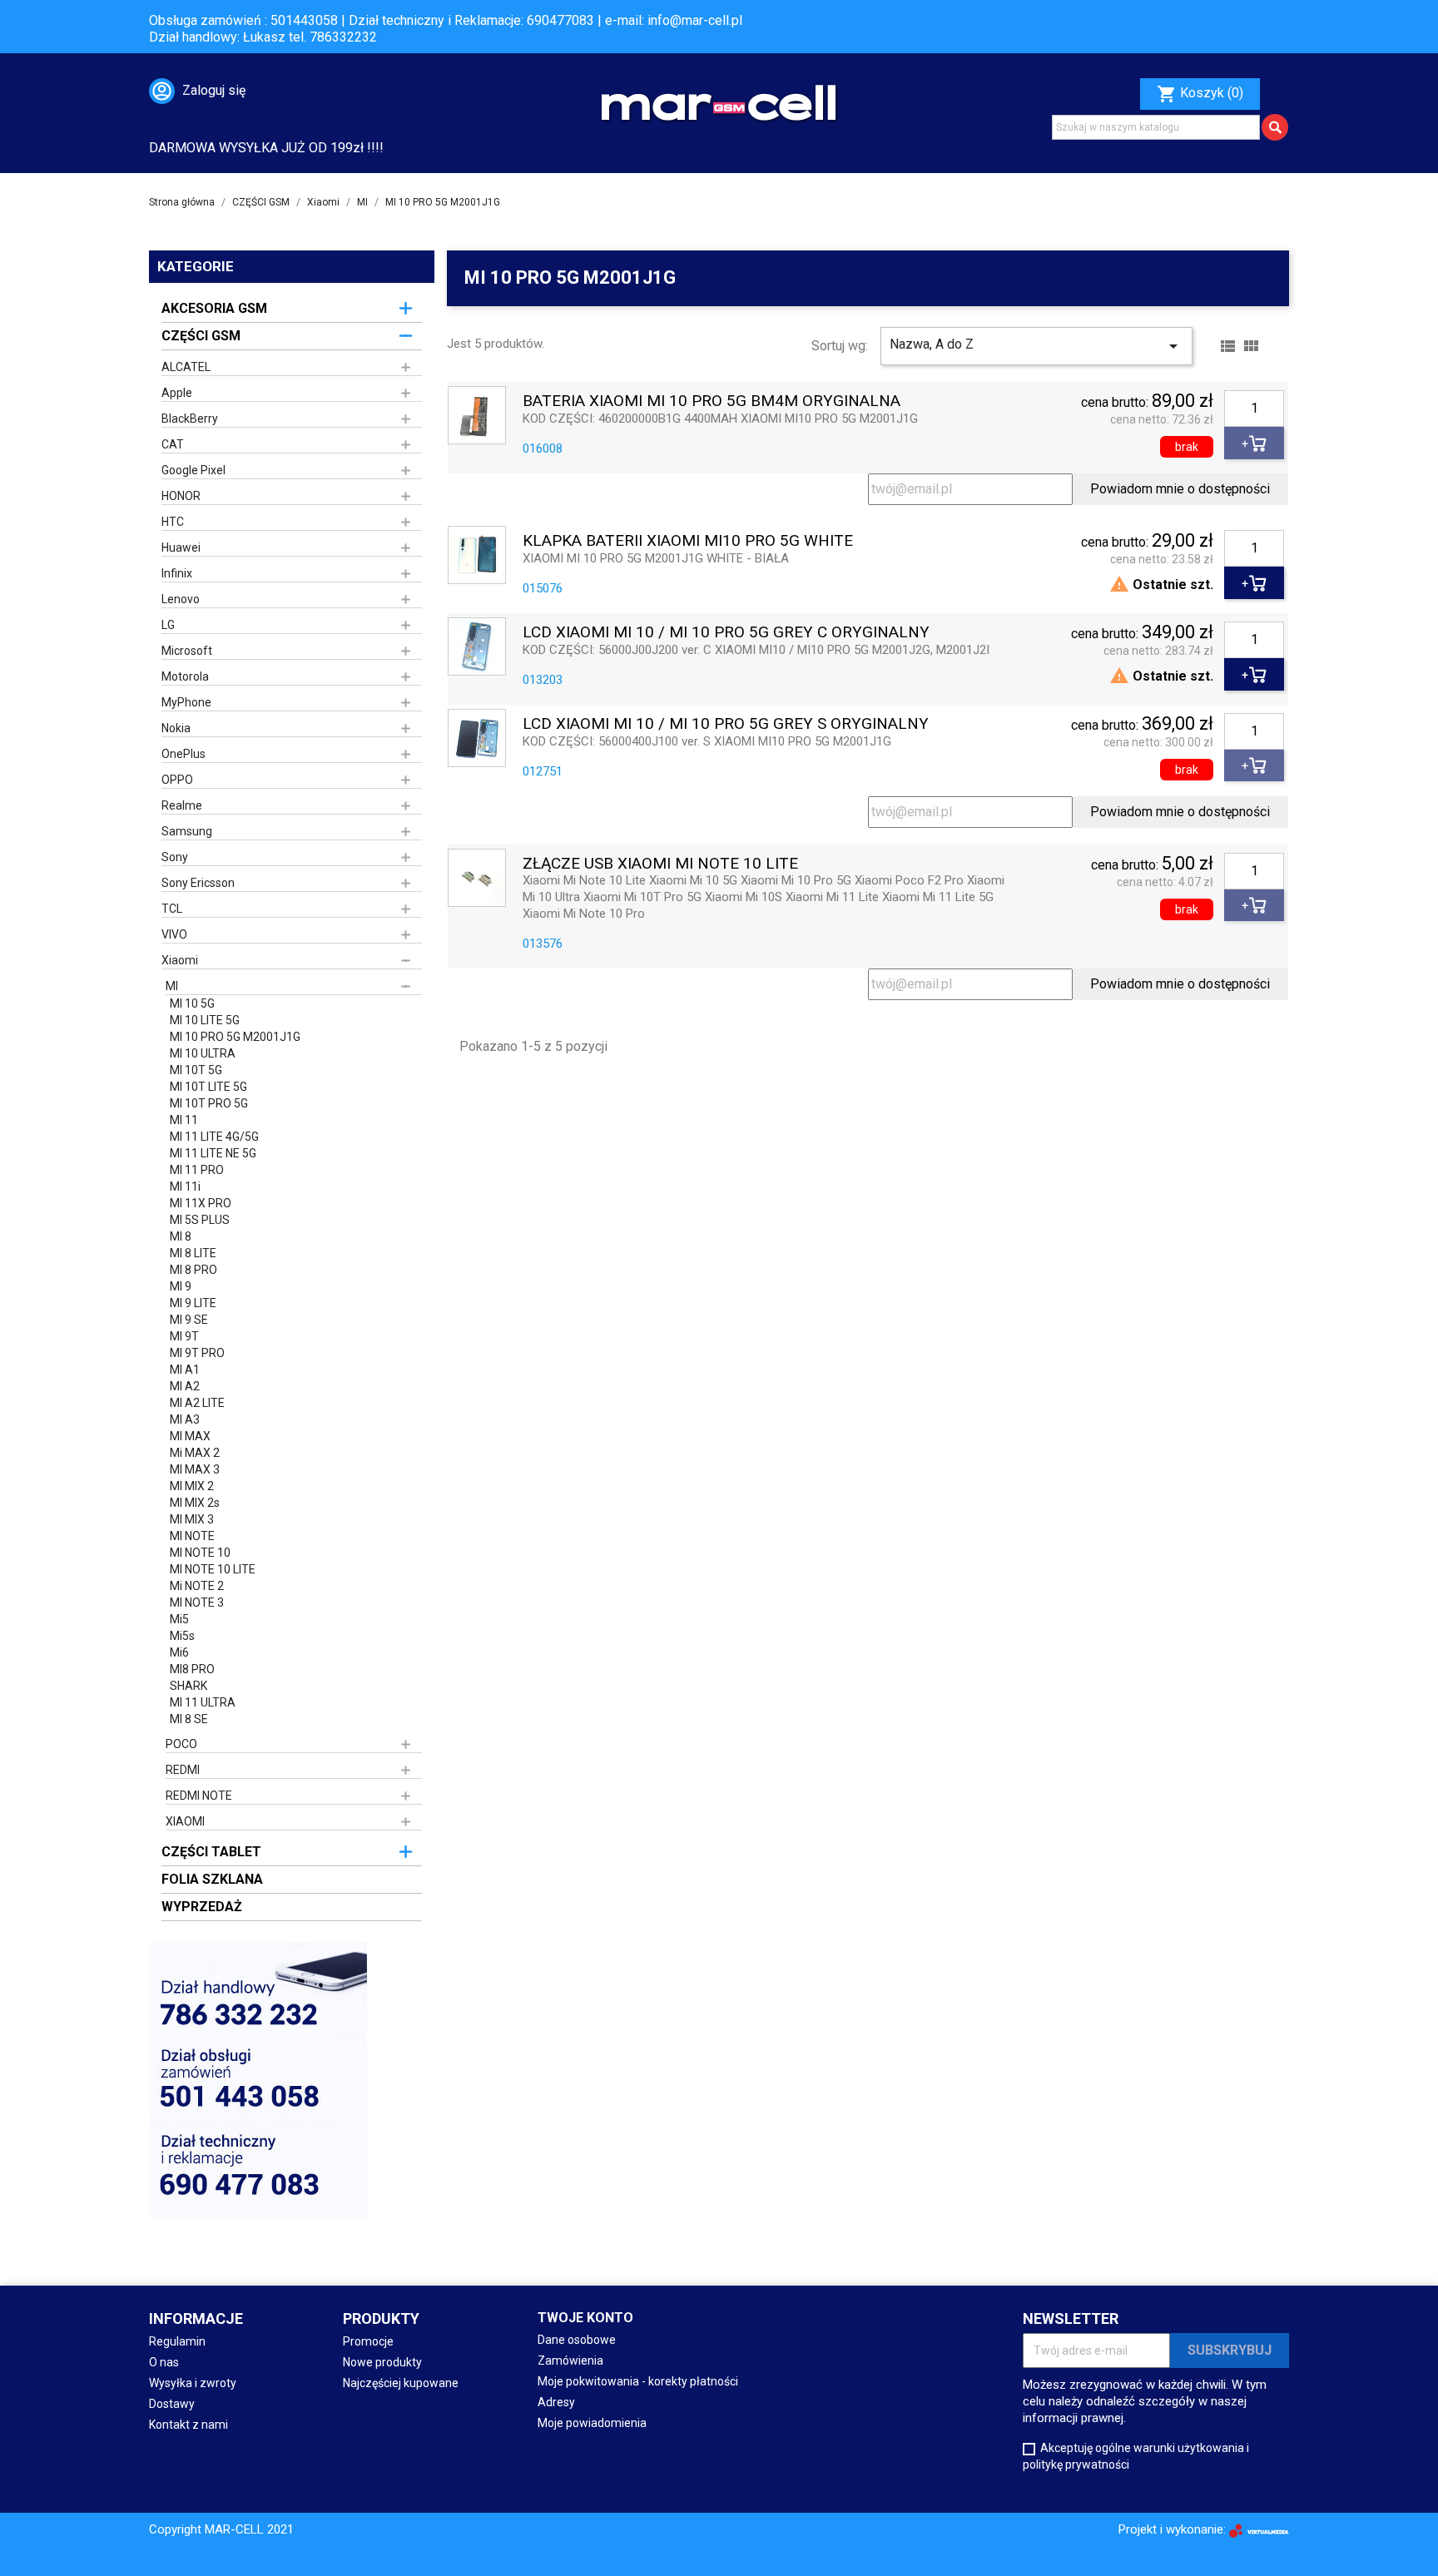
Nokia (176, 728)
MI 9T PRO (197, 1353)
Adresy (556, 2402)
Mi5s (182, 1636)
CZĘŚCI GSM (201, 336)
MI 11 (184, 1120)
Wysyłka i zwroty (193, 2383)
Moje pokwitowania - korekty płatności (638, 2381)
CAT (173, 444)
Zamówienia (570, 2361)
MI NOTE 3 (197, 1603)
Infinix (177, 573)
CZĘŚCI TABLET (211, 1852)
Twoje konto (585, 2318)
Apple (177, 393)
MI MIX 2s (195, 1503)
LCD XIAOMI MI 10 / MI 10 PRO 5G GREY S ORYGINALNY (726, 724)
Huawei (181, 547)
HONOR (181, 496)
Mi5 (179, 1619)
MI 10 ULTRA (203, 1053)
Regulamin (177, 2341)
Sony (175, 857)
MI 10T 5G (196, 1070)
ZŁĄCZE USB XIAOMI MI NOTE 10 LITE (660, 864)
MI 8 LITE (193, 1253)
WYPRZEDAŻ (202, 1907)
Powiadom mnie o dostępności (1180, 489)
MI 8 (181, 1236)
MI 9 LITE (193, 1303)
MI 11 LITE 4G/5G (214, 1137)
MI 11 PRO (197, 1170)
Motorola (185, 676)
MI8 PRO (192, 1669)
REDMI (183, 1770)
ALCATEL (186, 367)
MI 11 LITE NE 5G (213, 1153)
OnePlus (183, 754)
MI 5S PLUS (200, 1220)
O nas (164, 2362)
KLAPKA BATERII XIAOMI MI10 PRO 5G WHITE (688, 541)
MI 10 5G (192, 1003)
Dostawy (172, 2404)
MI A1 (185, 1370)
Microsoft (187, 651)
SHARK (188, 1686)
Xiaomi (180, 960)
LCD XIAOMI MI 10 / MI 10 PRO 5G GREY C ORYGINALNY (726, 633)
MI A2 (185, 1386)
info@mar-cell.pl (695, 20)
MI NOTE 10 (200, 1553)
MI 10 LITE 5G (205, 1020)
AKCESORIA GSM (214, 308)
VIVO (174, 934)
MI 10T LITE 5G (208, 1087)
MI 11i (185, 1186)
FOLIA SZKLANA (212, 1879)
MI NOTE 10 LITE (213, 1569)
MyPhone (186, 702)
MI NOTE (192, 1536)
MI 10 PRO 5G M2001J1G (235, 1037)
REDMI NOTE (199, 1796)
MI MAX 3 (195, 1469)
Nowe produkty (382, 2362)
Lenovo (181, 599)
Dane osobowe (577, 2340)
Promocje (368, 2341)
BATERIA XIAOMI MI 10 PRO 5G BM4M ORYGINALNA (712, 401)
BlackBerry (190, 419)
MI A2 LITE (197, 1403)
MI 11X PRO (201, 1203)
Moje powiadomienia (592, 2423)
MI (172, 986)
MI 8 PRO (193, 1270)
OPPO (177, 780)
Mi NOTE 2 (197, 1586)
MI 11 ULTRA (203, 1702)
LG (168, 625)
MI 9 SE (189, 1320)
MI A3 (185, 1419)
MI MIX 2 (192, 1486)
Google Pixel (193, 470)
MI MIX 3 (192, 1519)
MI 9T (184, 1336)
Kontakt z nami (188, 2425)
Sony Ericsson (198, 883)
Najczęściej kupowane (401, 2383)
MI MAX (190, 1436)
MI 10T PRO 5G (209, 1103)
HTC (173, 522)
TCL (172, 909)
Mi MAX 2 (195, 1453)
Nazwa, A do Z (1036, 346)
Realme (182, 805)
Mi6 (179, 1652)
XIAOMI (185, 1821)
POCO (181, 1744)
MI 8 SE (189, 1719)
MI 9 (181, 1286)
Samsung (187, 831)
